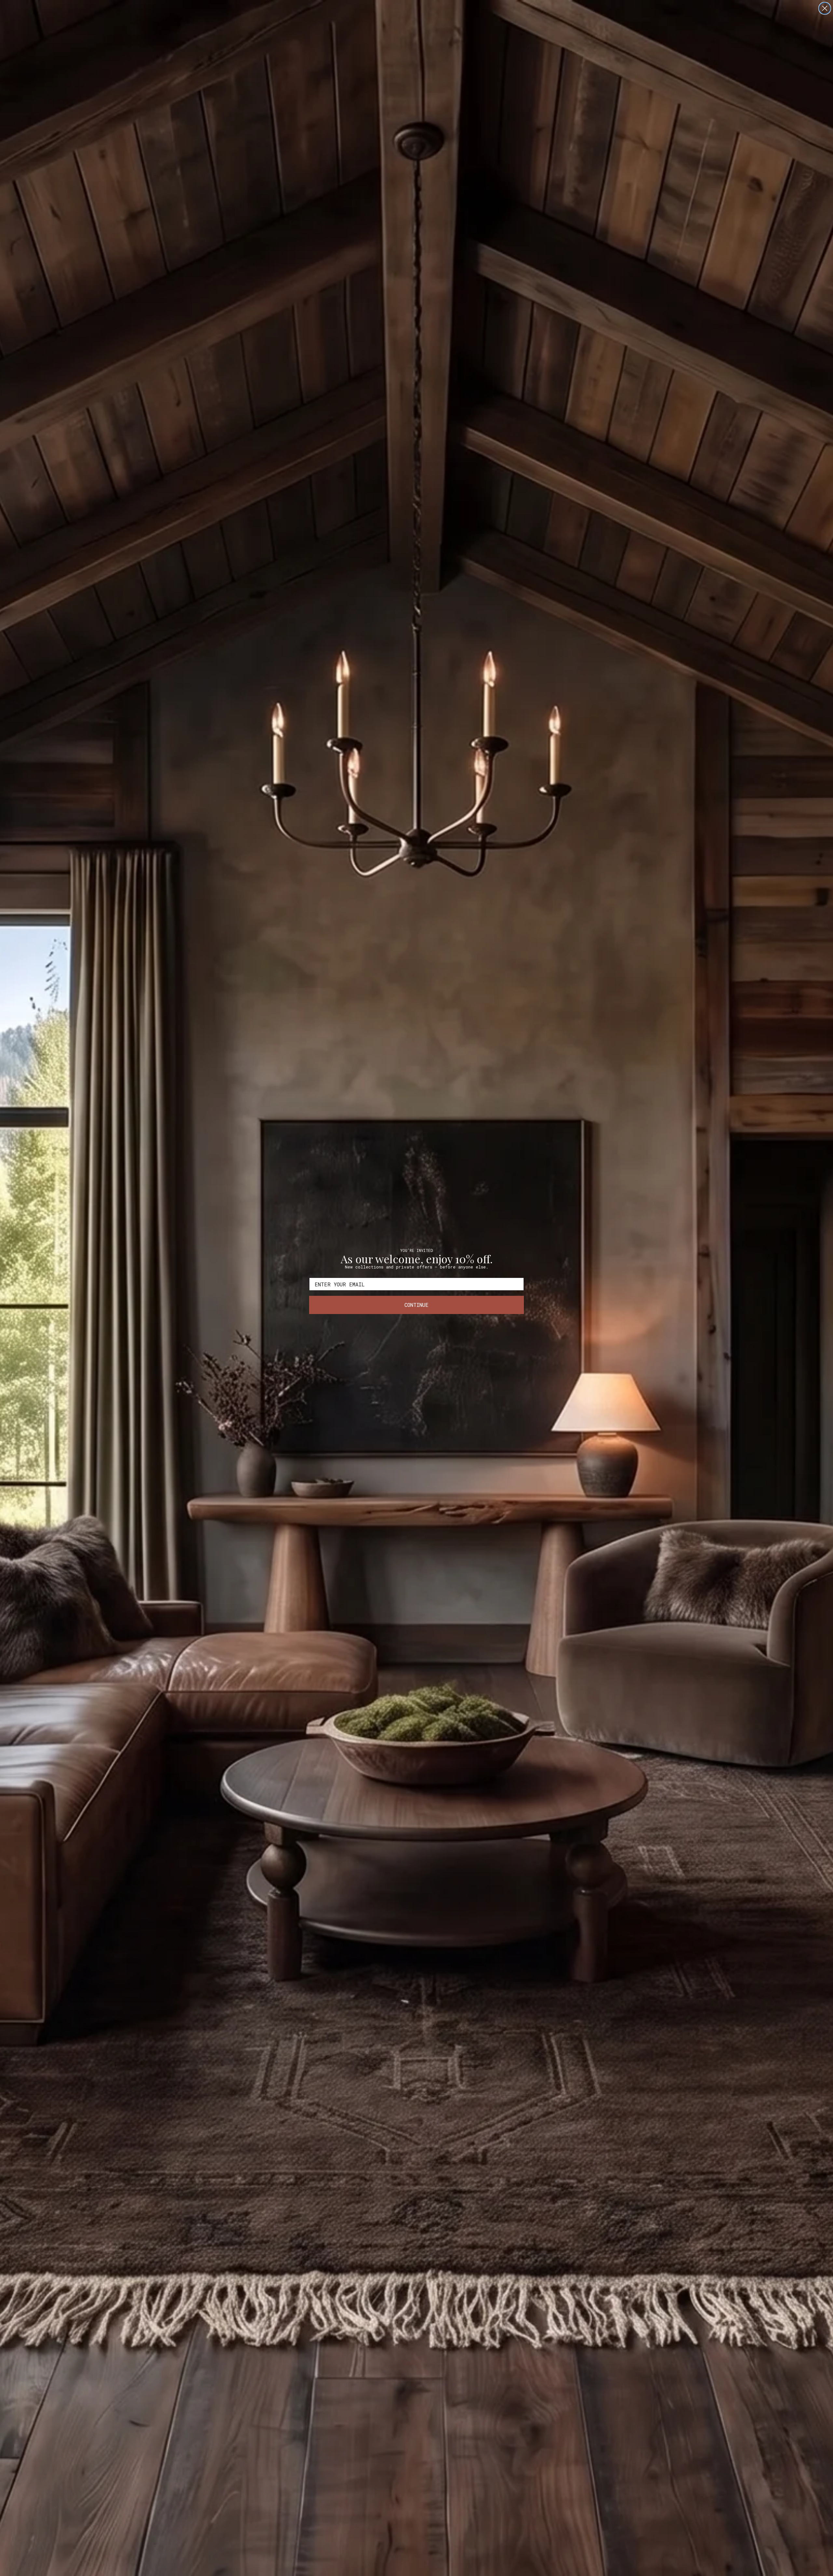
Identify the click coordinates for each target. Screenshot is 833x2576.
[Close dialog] (825, 8)
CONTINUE (416, 1305)
